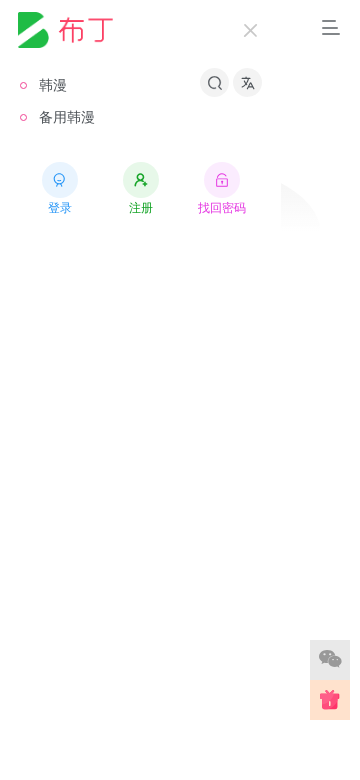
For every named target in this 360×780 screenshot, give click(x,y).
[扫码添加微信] (330, 660)
